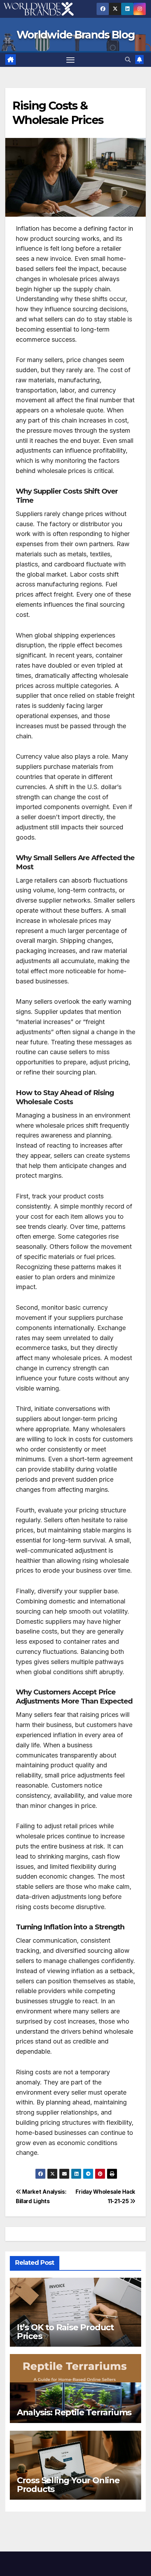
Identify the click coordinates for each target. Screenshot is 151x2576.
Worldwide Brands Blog (75, 35)
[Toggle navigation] (71, 60)
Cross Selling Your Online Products (68, 2485)
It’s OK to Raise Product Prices (65, 2332)
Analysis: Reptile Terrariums (74, 2412)
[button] (128, 60)
